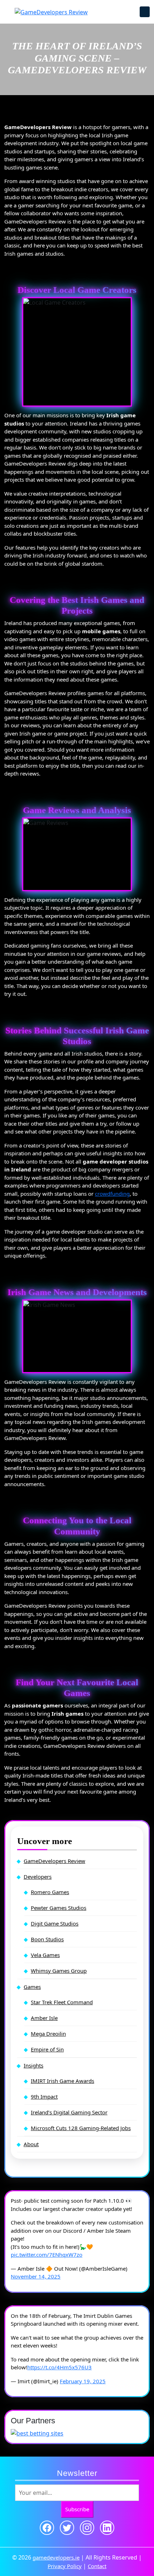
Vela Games (45, 1955)
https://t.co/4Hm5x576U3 (59, 2367)
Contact (97, 2566)
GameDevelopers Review (54, 1861)
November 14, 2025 (36, 2276)
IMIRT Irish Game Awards (62, 2081)
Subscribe (77, 2509)
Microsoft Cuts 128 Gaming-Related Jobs (81, 2128)
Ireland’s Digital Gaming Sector (69, 2112)
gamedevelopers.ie (56, 2557)
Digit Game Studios (55, 1923)
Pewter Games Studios (59, 1908)
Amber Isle (44, 2018)
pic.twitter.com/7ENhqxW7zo (47, 2255)
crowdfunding (112, 1194)
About (31, 2144)
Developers (38, 1877)
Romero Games (50, 1892)
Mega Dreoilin (48, 2034)
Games (32, 1987)
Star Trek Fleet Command (62, 2002)
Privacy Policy (65, 2566)
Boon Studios (47, 1939)
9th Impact (44, 2096)
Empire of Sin (47, 2049)
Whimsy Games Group (59, 1971)
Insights (33, 2065)
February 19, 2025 (83, 2381)
